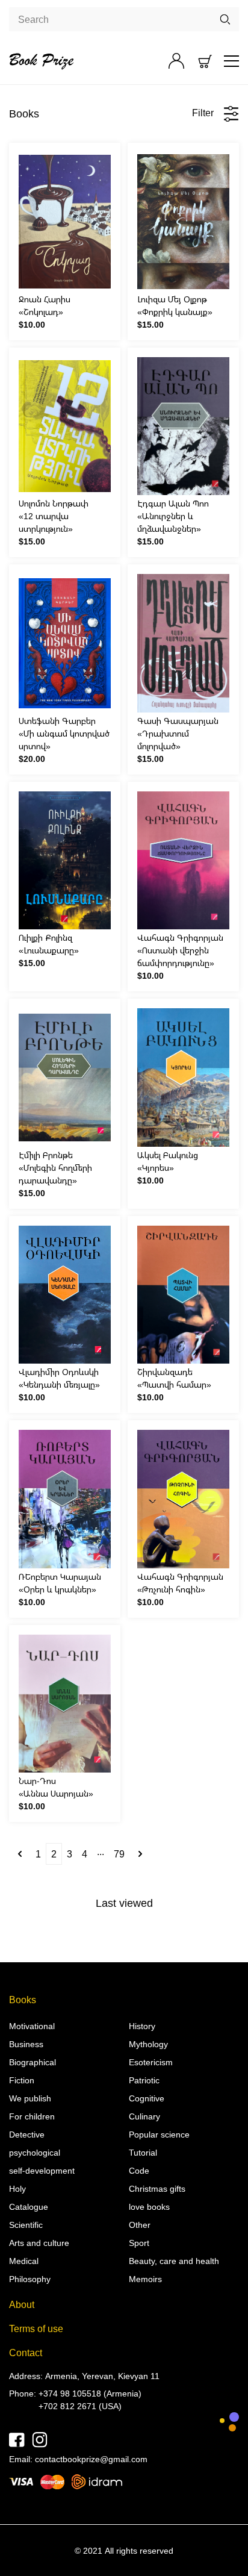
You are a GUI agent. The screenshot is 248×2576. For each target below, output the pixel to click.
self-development (42, 2170)
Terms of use (36, 2328)
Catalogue (29, 2206)
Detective (27, 2134)
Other (140, 2225)
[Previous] (20, 1854)
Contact (26, 2353)
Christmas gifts (157, 2188)
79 (119, 1854)
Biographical (33, 2062)
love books (149, 2206)
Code (139, 2170)
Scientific (26, 2225)
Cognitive (147, 2098)
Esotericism (151, 2062)
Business (26, 2044)
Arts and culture (39, 2243)
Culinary (144, 2116)
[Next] (140, 1854)
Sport (139, 2243)
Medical (24, 2261)
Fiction (22, 2080)
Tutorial (143, 2152)
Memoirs (145, 2279)
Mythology (148, 2044)
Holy (17, 2188)
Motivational (32, 2026)
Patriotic (144, 2080)
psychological (35, 2152)
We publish (30, 2098)
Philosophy (30, 2279)
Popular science (159, 2134)
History (142, 2026)
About (22, 2304)
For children (32, 2116)
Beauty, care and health (174, 2261)
